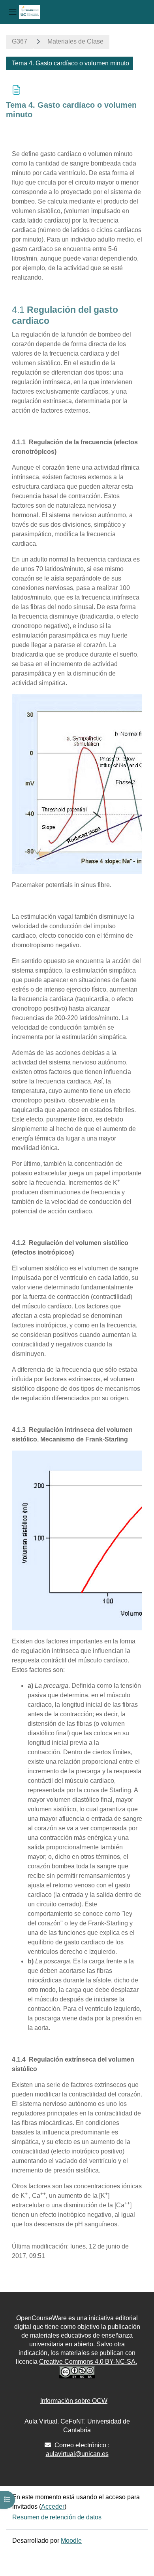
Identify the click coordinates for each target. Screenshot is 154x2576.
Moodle (71, 2541)
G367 (20, 41)
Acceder (53, 2507)
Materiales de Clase (75, 41)
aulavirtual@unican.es (77, 2454)
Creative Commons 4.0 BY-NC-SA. (88, 2362)
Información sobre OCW (74, 2401)
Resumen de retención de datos (57, 2517)
